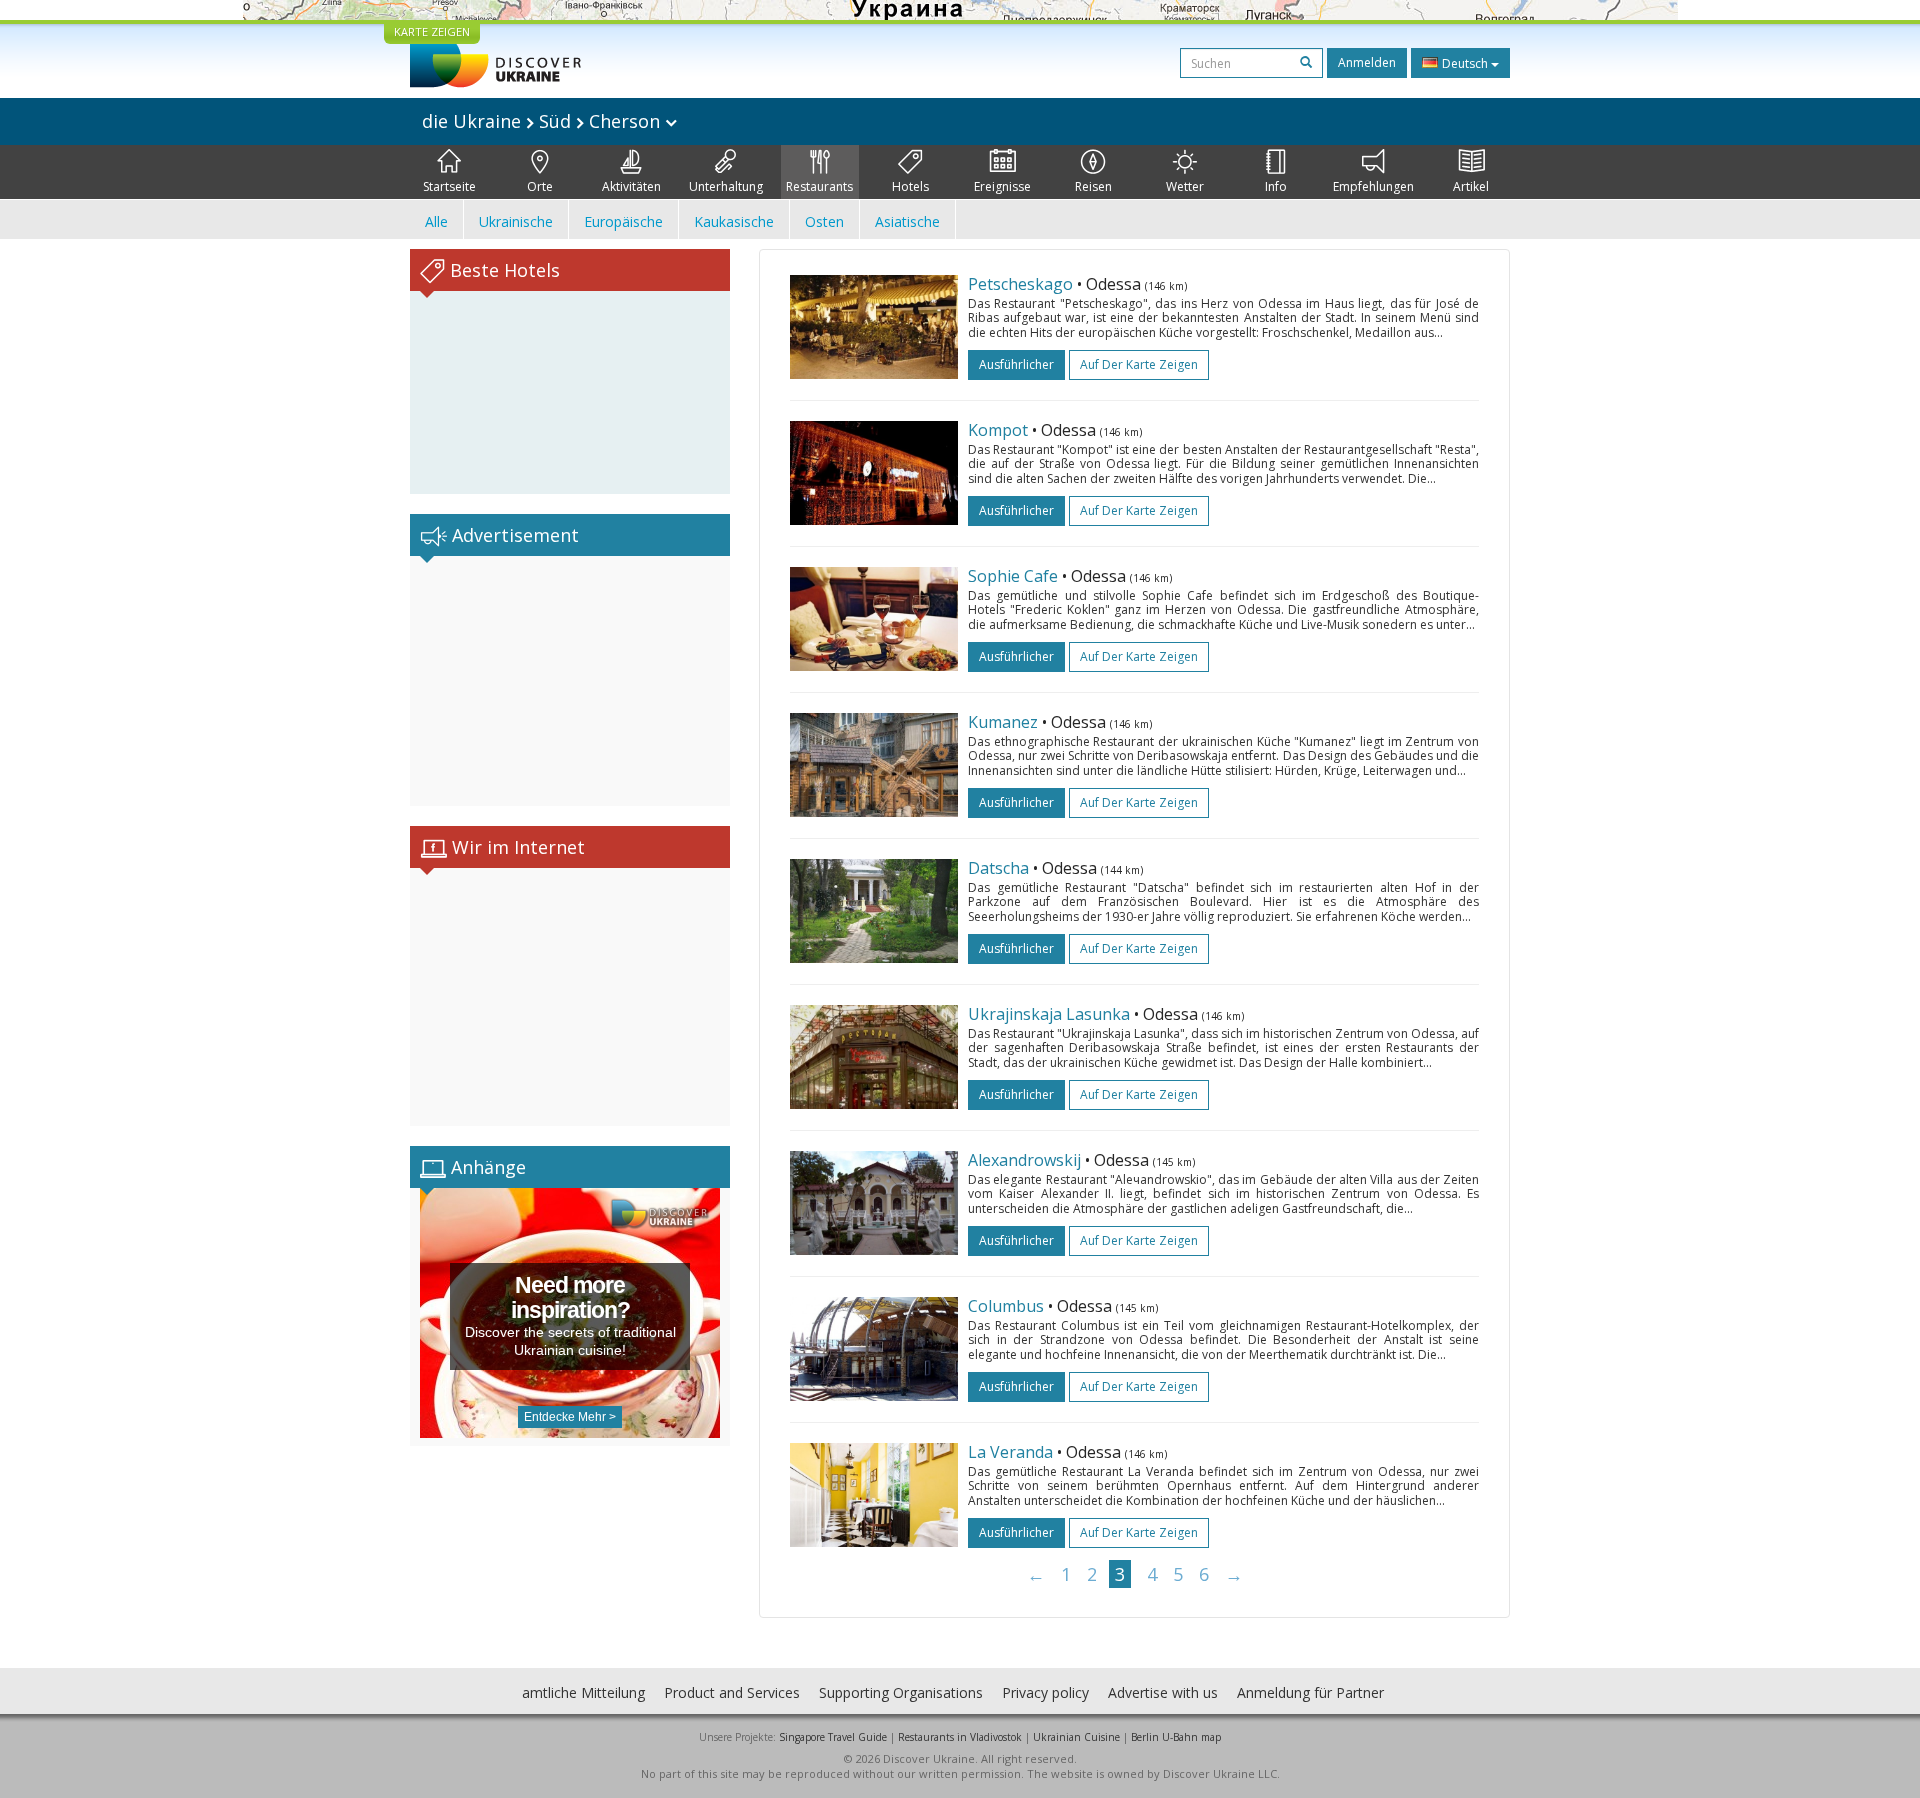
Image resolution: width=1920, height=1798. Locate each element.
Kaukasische (734, 221)
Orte (540, 186)
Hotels (910, 186)
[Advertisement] (570, 681)
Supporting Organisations (901, 1692)
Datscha (998, 868)
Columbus (1006, 1306)
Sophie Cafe (1013, 576)
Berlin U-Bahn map (1176, 1737)
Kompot (998, 430)
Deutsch (1465, 63)
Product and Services (732, 1692)
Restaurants (819, 186)
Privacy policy (1045, 1692)
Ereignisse (1002, 186)
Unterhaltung (726, 186)
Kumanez (1003, 722)
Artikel (1471, 186)
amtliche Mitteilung (583, 1692)
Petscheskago (1020, 284)
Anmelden (1367, 62)
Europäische (623, 221)
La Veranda (1010, 1452)
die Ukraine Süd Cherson (543, 121)
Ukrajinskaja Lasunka (1049, 1014)
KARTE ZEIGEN (432, 31)
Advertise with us (1163, 1692)
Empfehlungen (1373, 186)
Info (1276, 186)
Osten (824, 221)
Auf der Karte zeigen (1139, 364)
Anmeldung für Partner (1310, 1692)
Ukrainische (516, 221)
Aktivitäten (631, 186)
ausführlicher (1016, 364)
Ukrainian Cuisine (1076, 1737)
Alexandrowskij (1024, 1160)
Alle (436, 221)
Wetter (1185, 186)
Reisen (1093, 186)
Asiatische (907, 221)
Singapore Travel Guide (833, 1737)
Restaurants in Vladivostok (960, 1737)
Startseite (449, 186)
